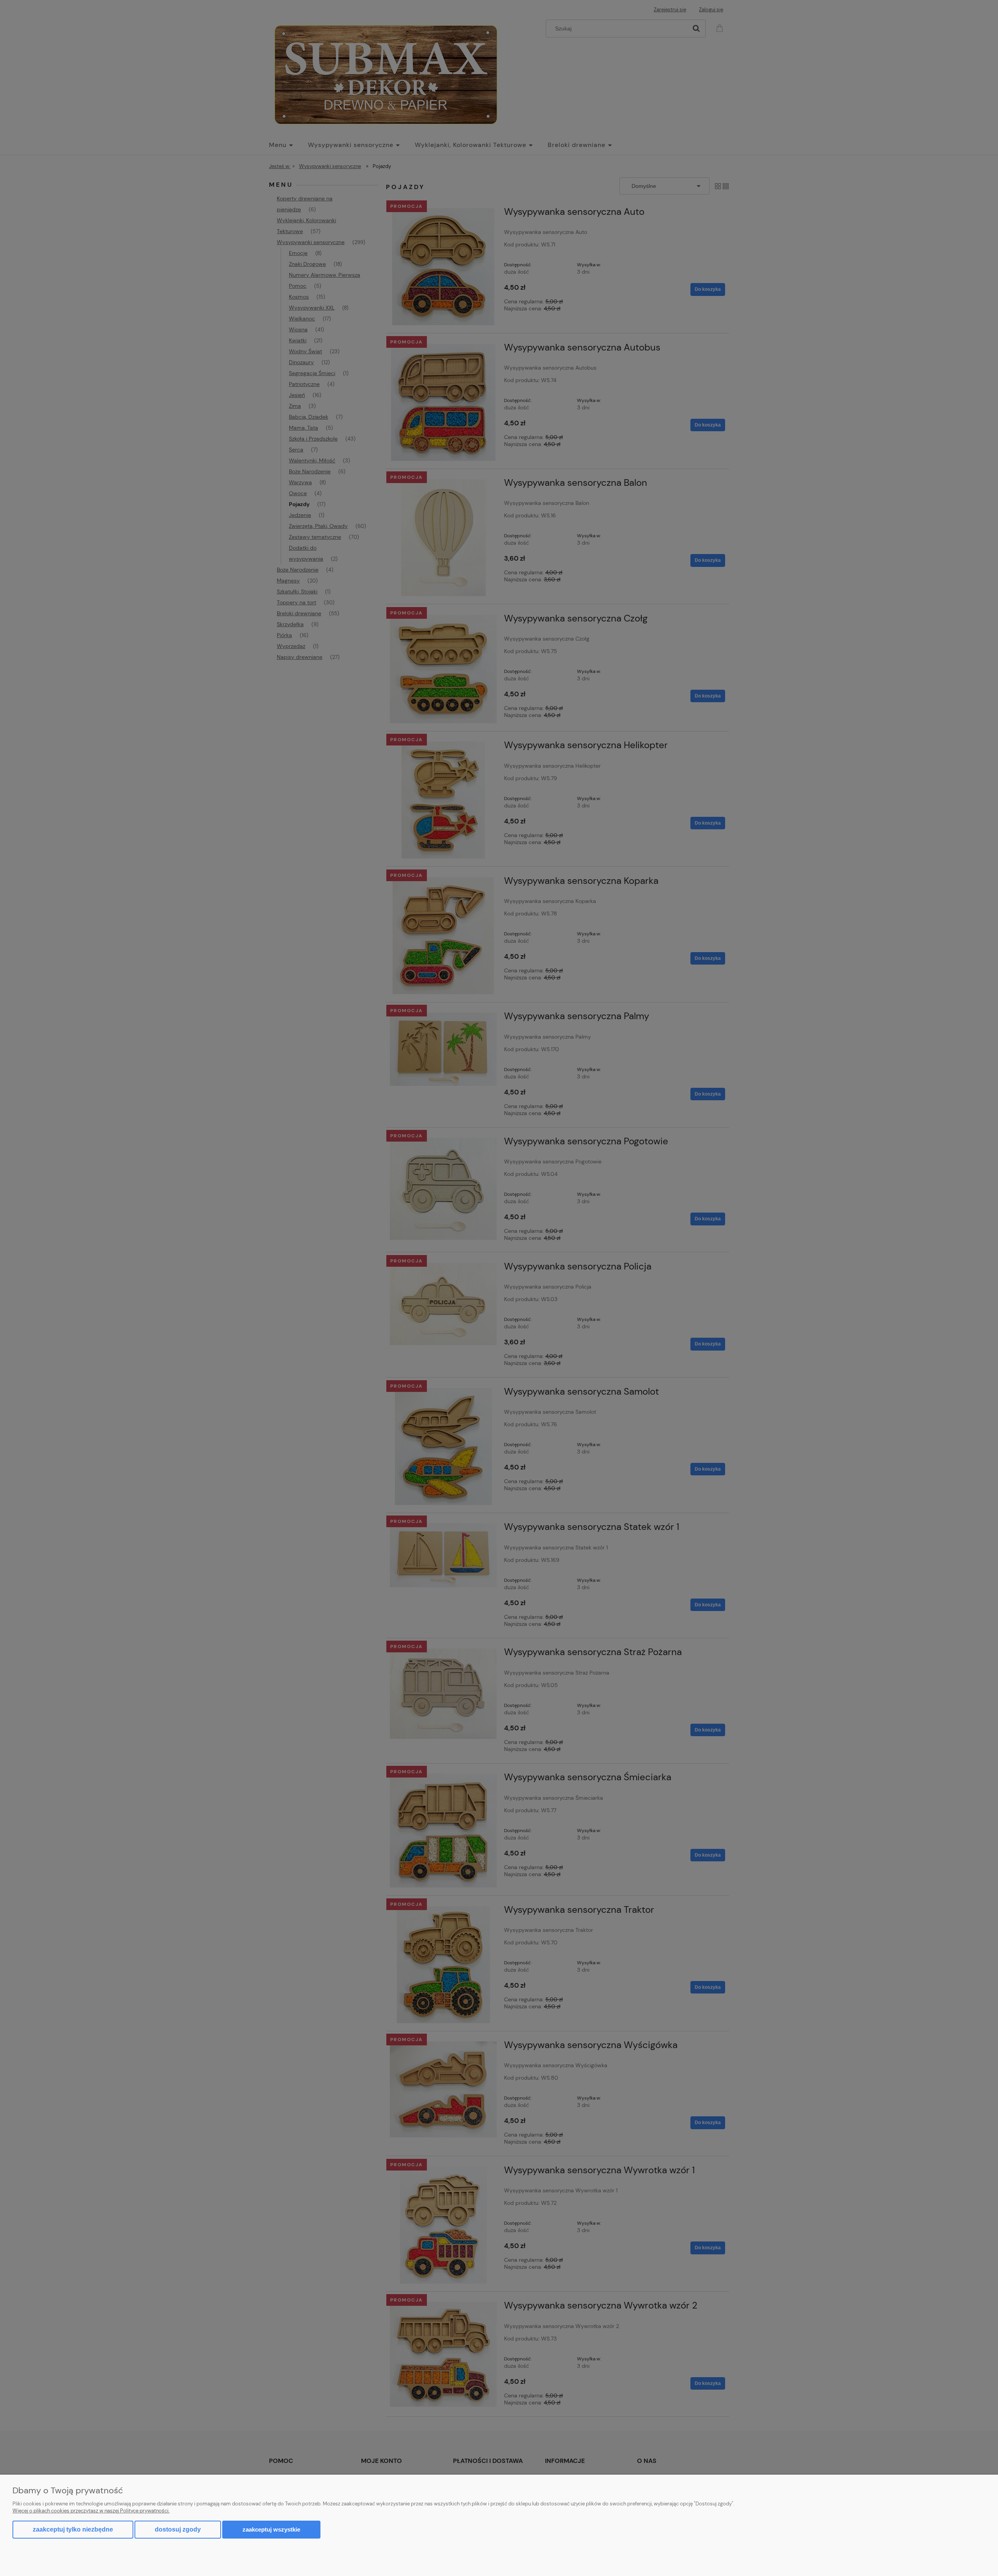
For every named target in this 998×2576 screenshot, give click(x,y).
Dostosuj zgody (178, 2529)
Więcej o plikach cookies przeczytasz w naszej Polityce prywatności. (91, 2511)
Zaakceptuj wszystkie (271, 2529)
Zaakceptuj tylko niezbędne (73, 2529)
